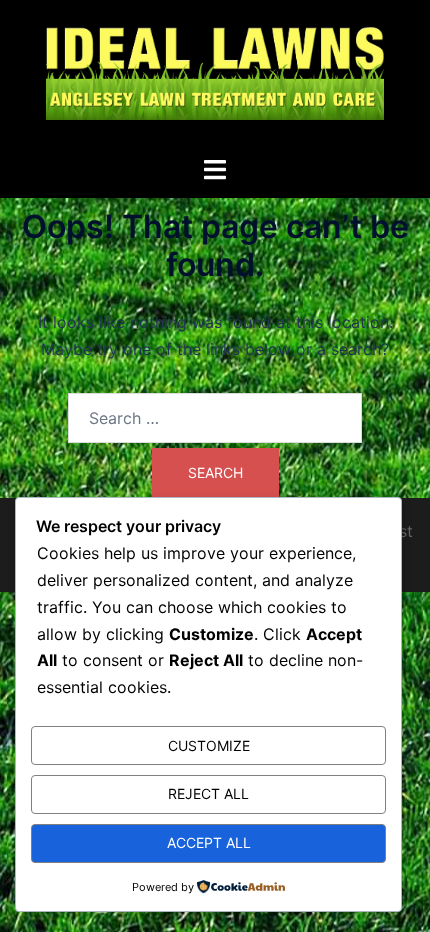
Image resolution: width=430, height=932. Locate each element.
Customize (209, 745)
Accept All (209, 842)
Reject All (208, 793)
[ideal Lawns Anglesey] (215, 76)
